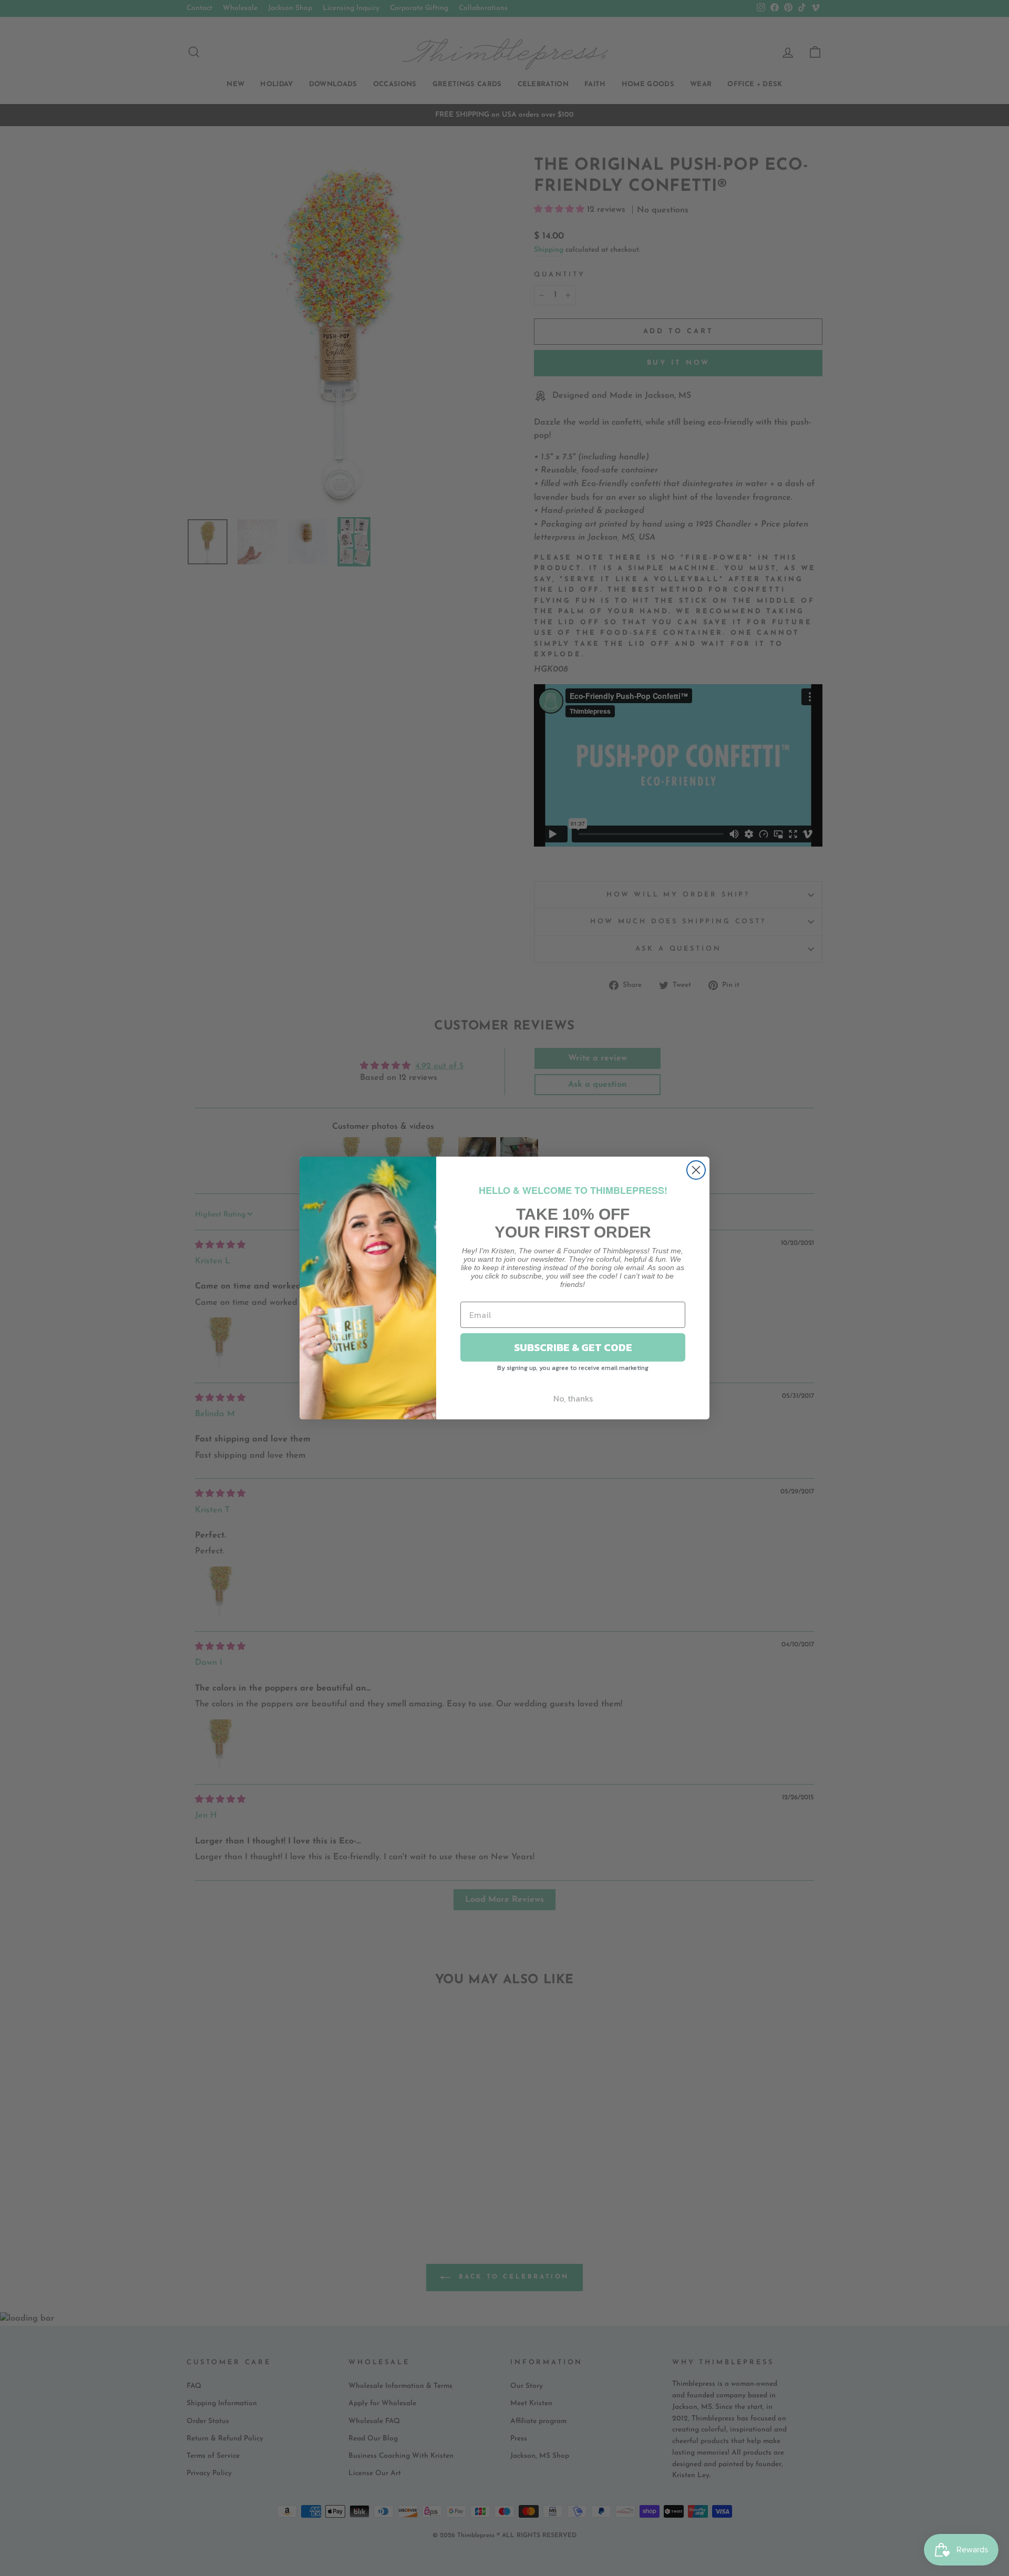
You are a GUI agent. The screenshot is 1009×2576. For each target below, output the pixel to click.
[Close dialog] (696, 1170)
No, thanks (573, 1398)
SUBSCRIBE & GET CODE (573, 1347)
